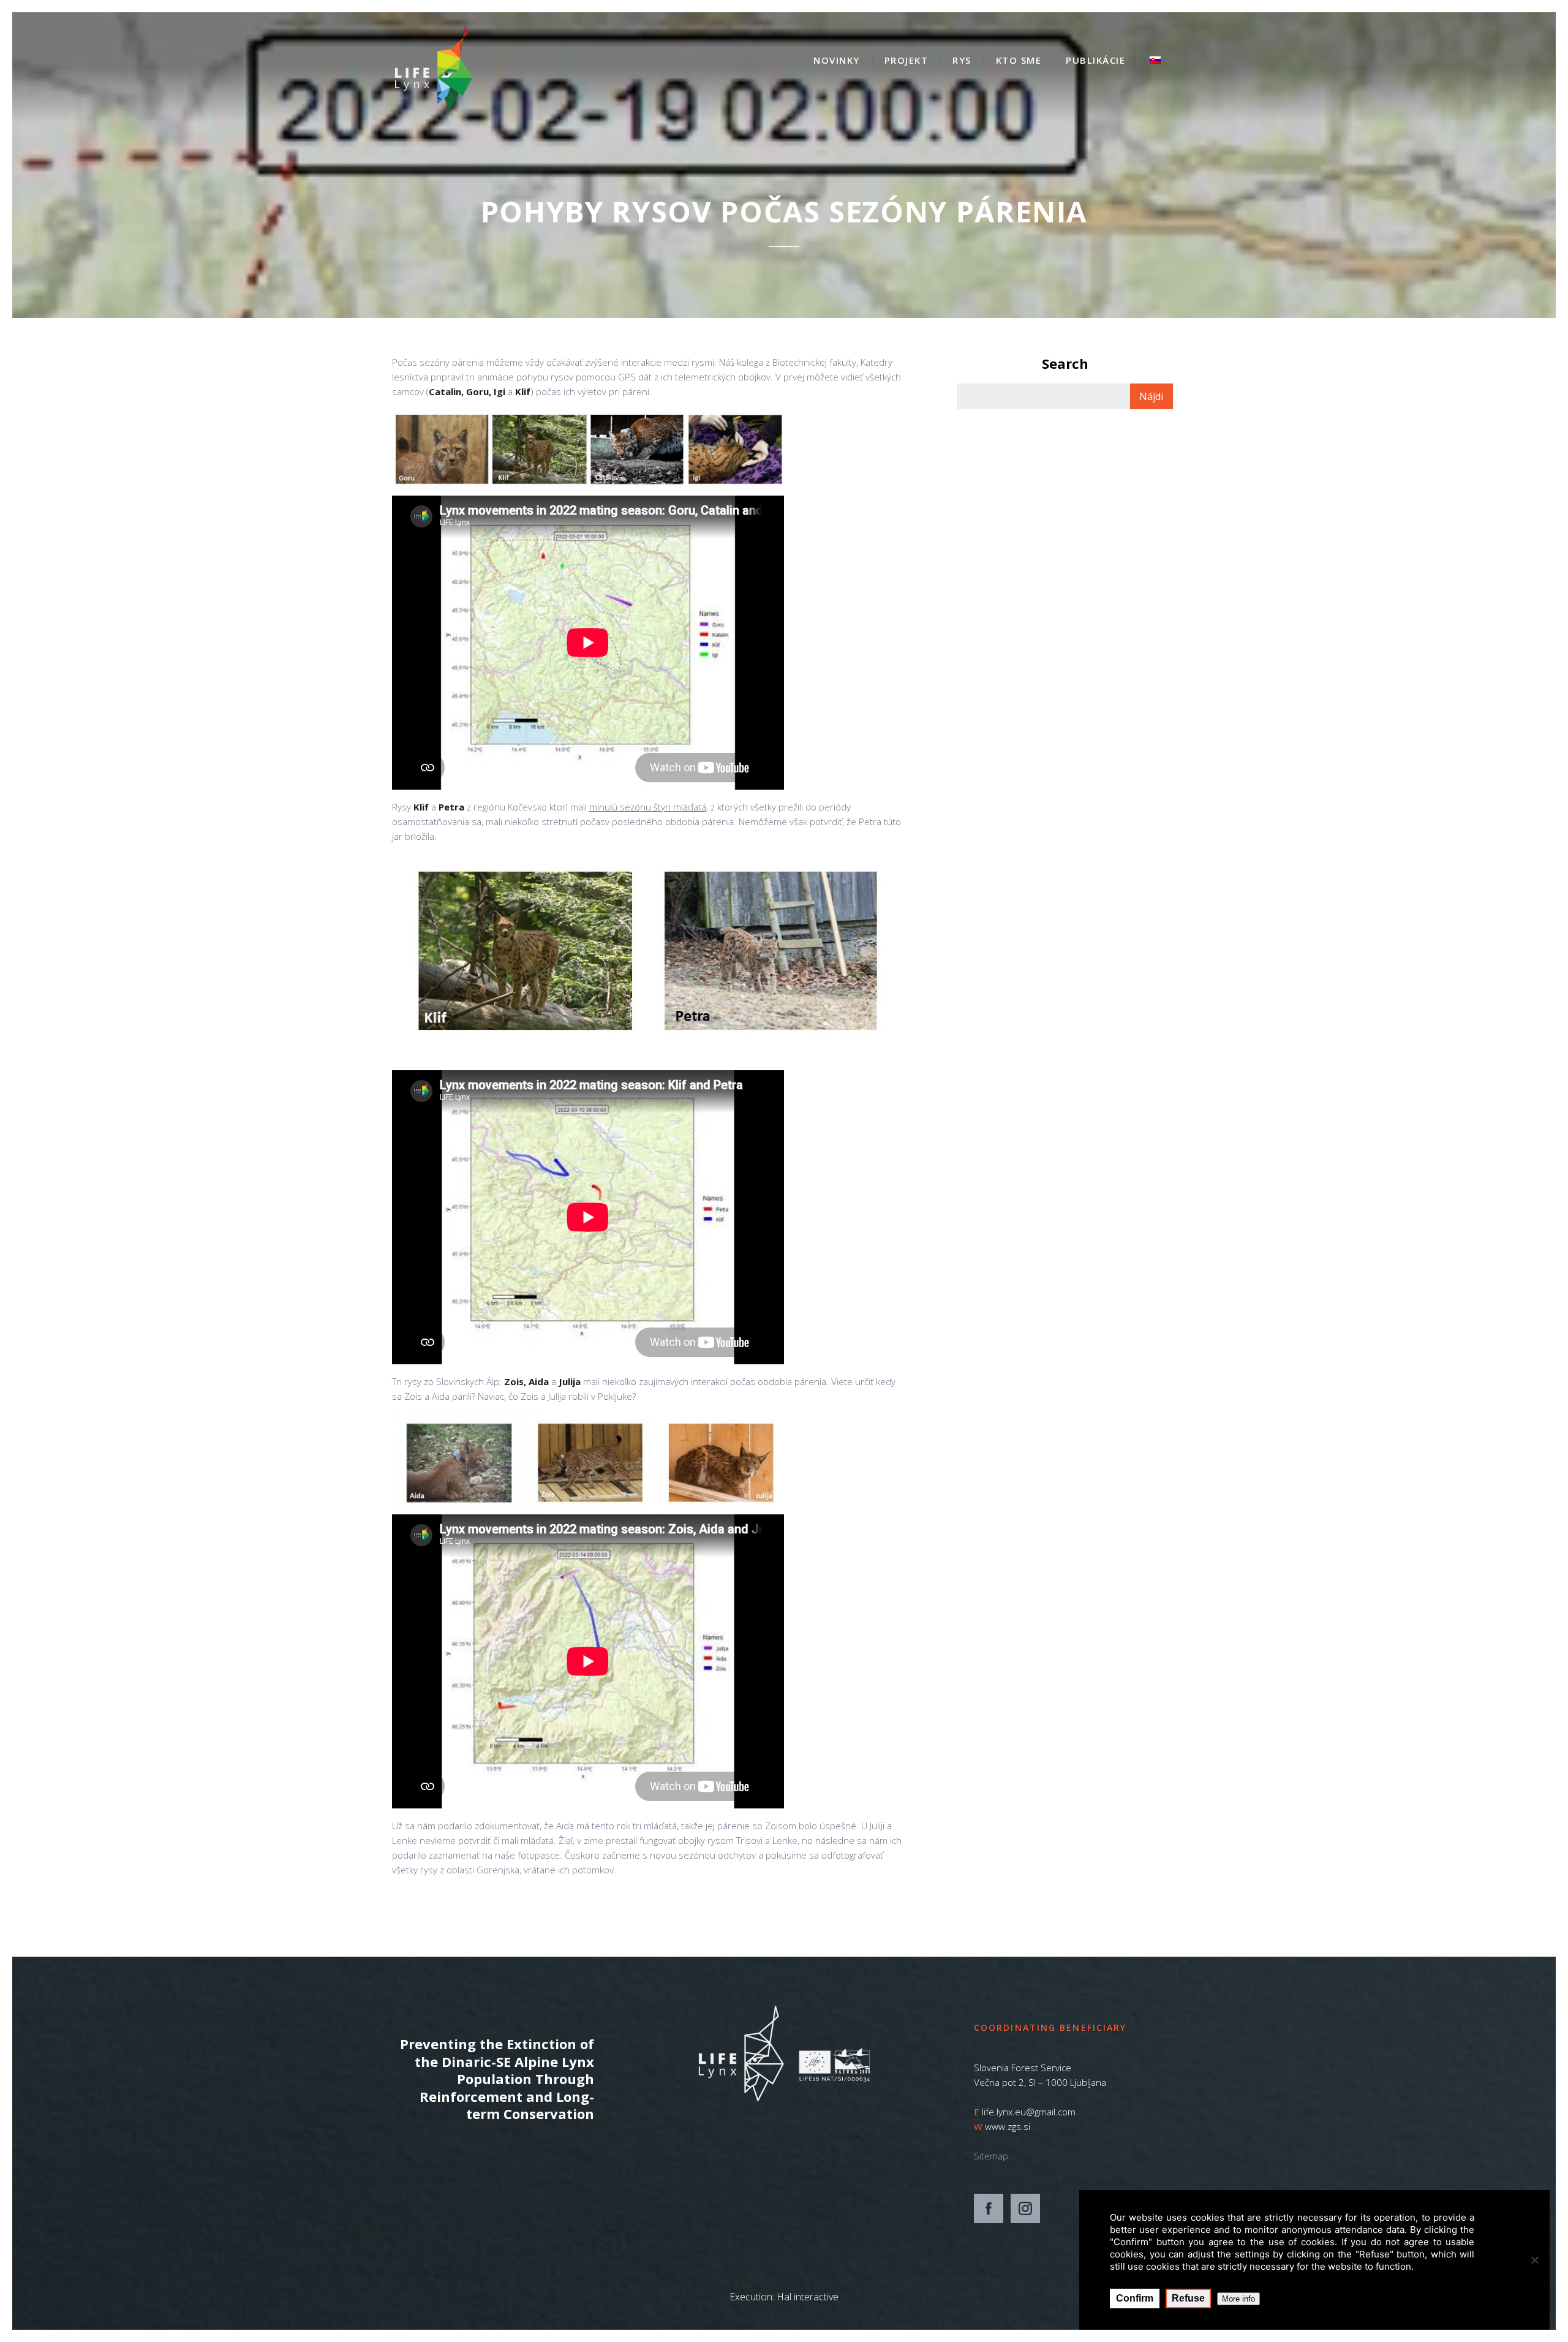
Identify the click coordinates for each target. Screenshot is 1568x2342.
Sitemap (991, 2156)
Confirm (1135, 2298)
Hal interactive (808, 2297)
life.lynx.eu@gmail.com (1029, 2112)
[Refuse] (1534, 2260)
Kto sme (1019, 61)
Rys (962, 61)
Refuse (1188, 2298)
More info (1238, 2299)
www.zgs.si (1008, 2126)
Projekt (907, 61)
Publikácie (1095, 61)
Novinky (837, 61)
